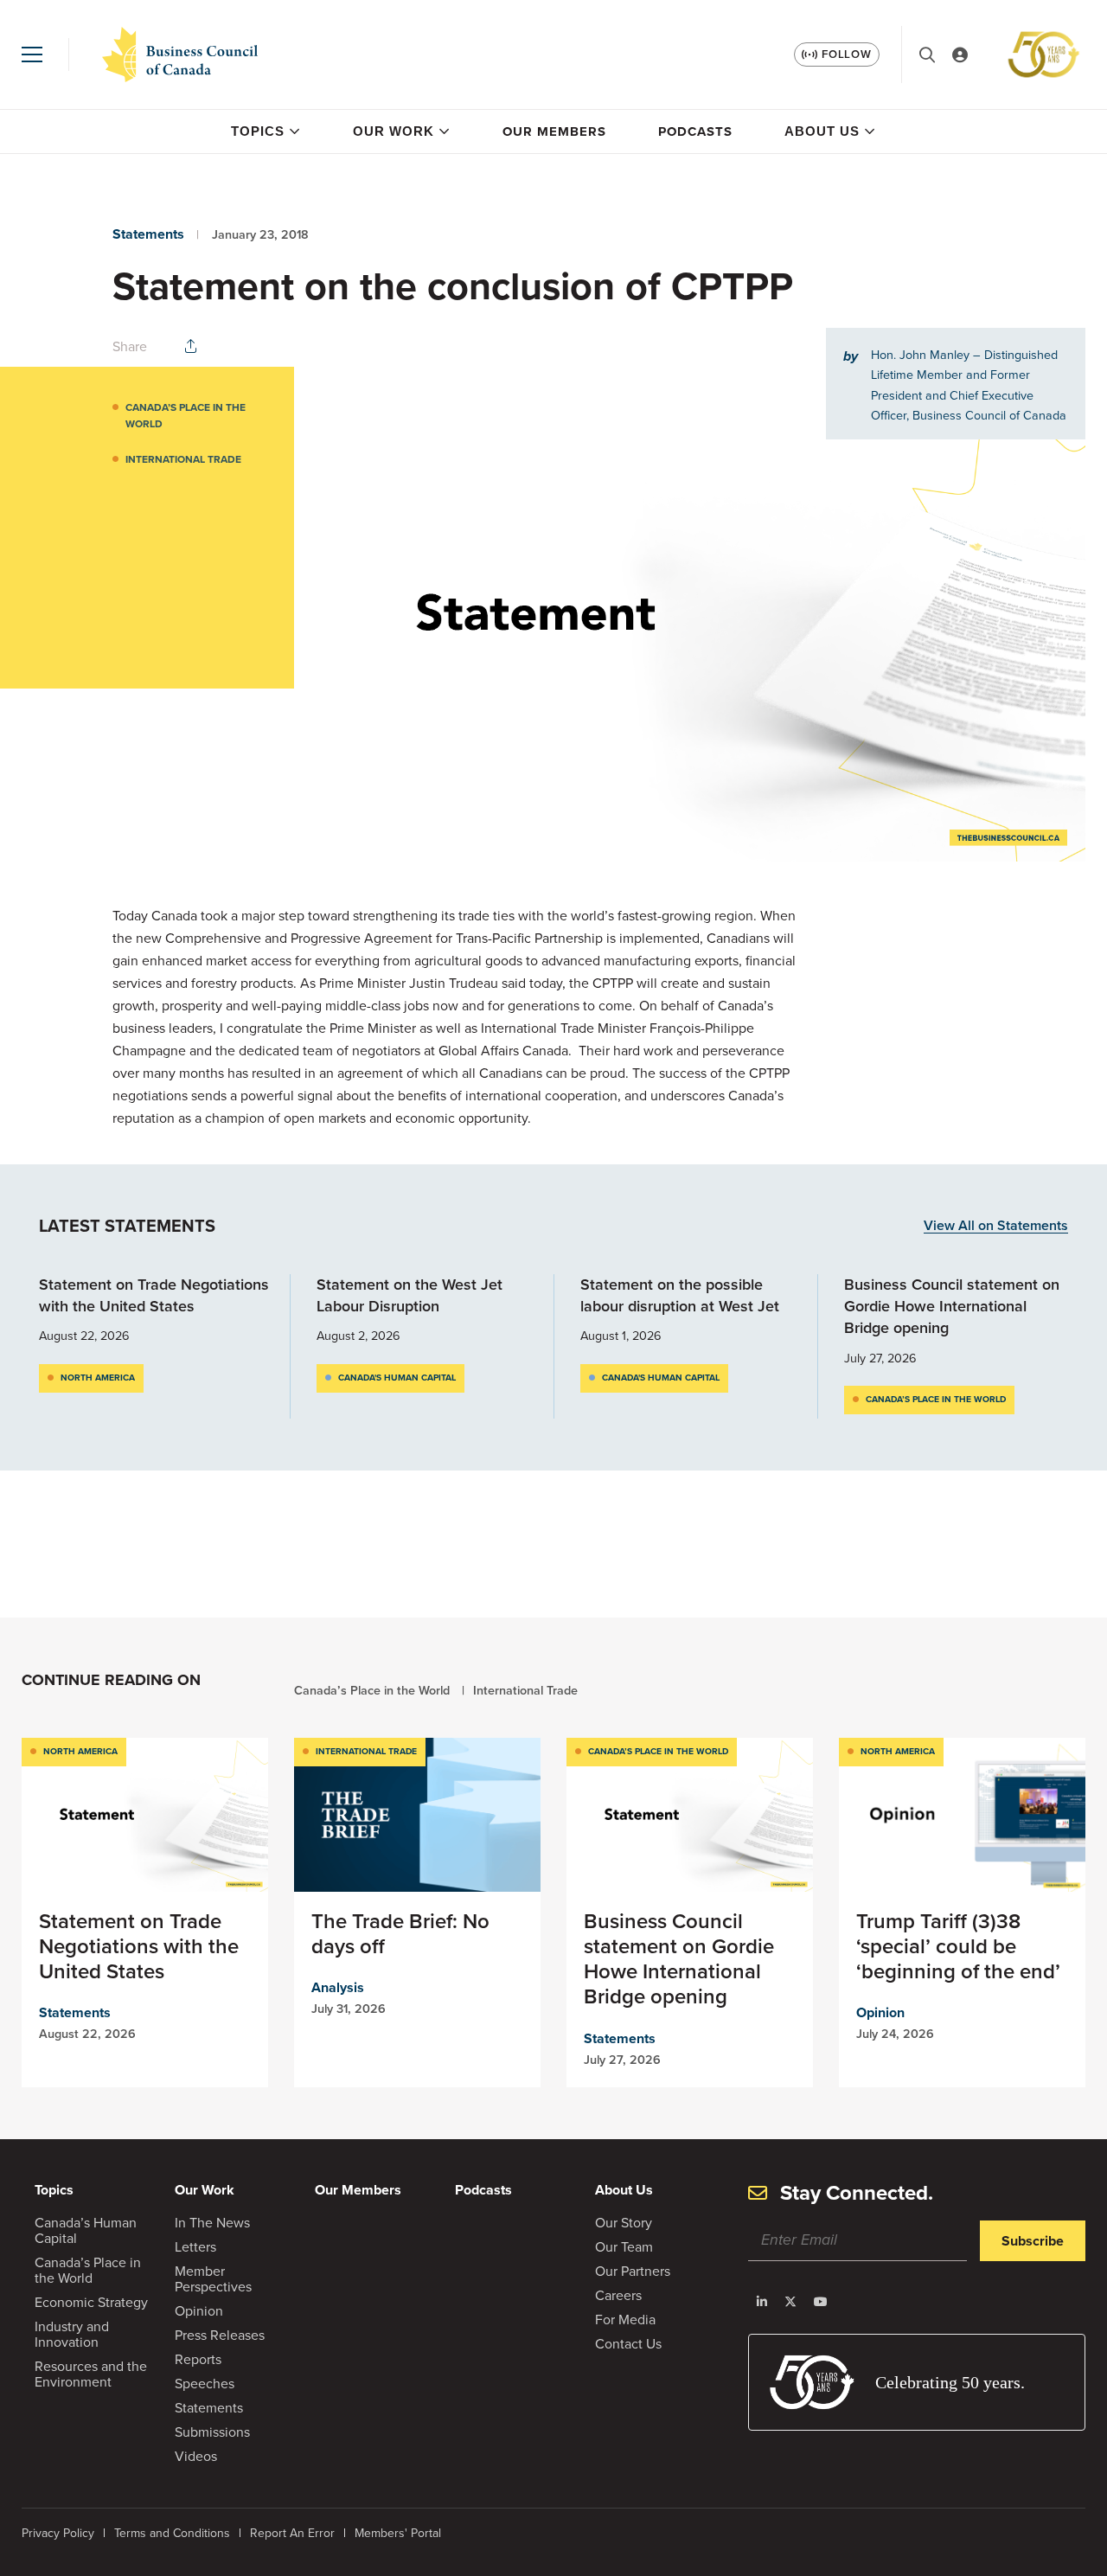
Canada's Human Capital (397, 1378)
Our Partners (633, 2271)
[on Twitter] (790, 2302)
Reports (198, 2359)
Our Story (624, 2223)
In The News (212, 2223)
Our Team (624, 2247)
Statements (148, 234)
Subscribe (1033, 2241)
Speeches (205, 2384)
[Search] (927, 55)
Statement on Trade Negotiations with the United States (154, 1295)
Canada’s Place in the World (186, 416)
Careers (618, 2295)
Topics (258, 131)
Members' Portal (398, 2533)
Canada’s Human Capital (86, 2230)
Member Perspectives (213, 2279)
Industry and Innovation (72, 2334)
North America (98, 1378)
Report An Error (292, 2533)
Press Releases (220, 2335)
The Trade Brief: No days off (400, 1934)
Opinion (880, 2012)
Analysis (338, 1987)
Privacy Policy (58, 2533)
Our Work (394, 131)
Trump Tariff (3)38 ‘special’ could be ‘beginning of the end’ (958, 1946)
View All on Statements (996, 1226)
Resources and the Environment (91, 2374)
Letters (195, 2247)
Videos (196, 2456)
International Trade (183, 459)
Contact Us (628, 2344)
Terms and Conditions (172, 2533)
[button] (32, 54)
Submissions (212, 2432)
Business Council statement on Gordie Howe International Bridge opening (952, 1306)
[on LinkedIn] (762, 2302)
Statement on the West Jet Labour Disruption (410, 1295)
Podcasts (695, 131)
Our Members (554, 131)
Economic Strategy (91, 2302)
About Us (822, 131)
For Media (625, 2320)
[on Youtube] (821, 2302)
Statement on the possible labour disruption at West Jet (680, 1295)
